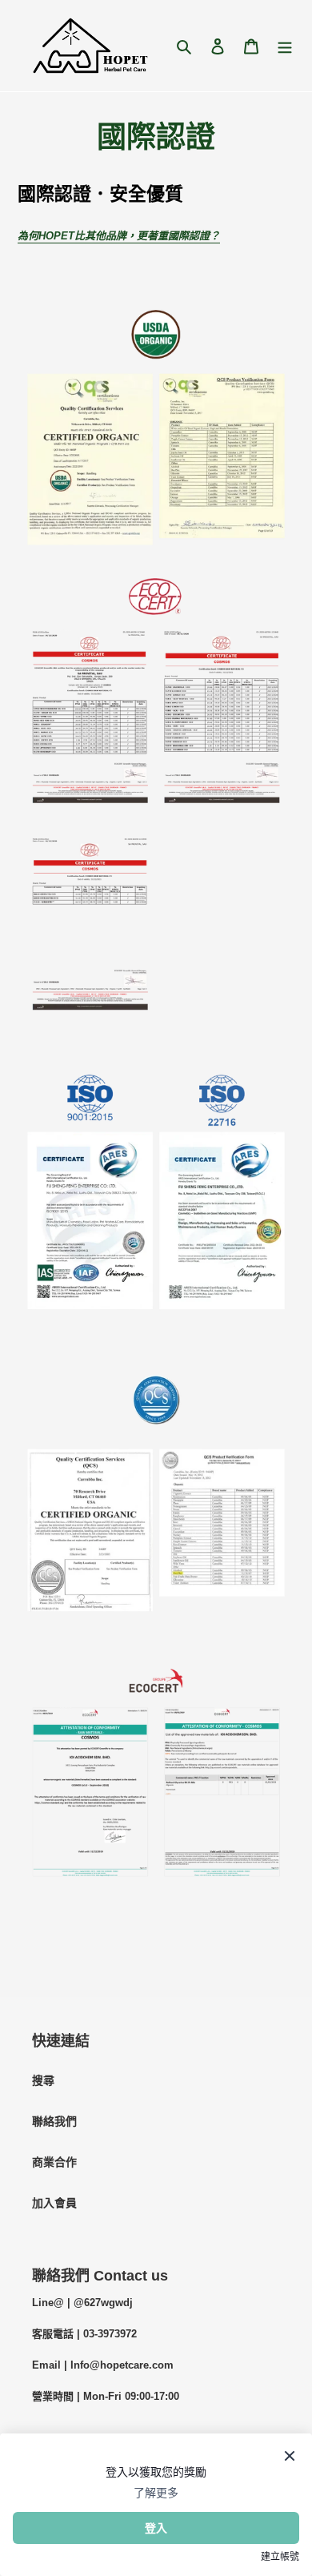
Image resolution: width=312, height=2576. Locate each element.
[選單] (285, 45)
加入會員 (54, 2203)
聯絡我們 (54, 2121)
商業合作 (54, 2162)
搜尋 (43, 2080)
